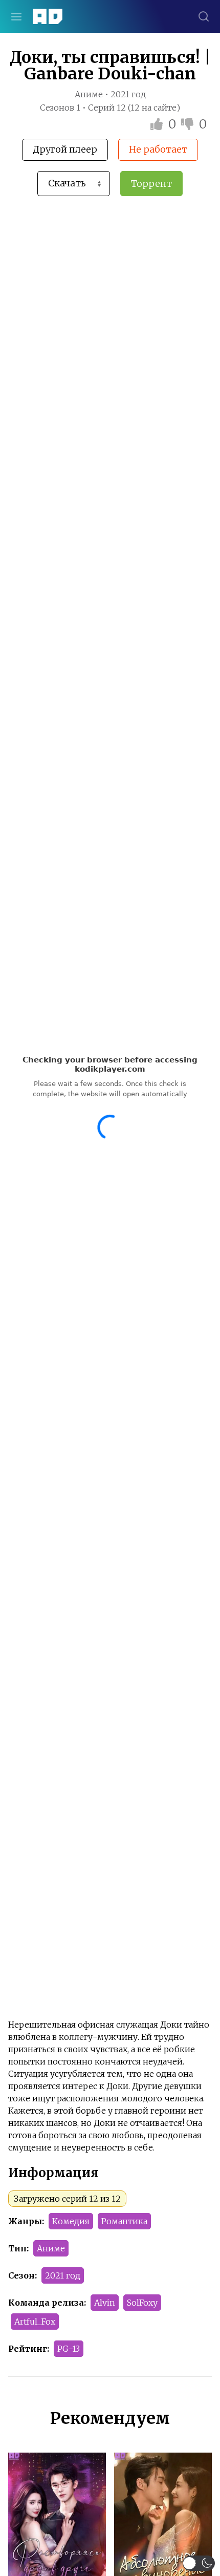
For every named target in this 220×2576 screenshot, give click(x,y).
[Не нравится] (189, 124)
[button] (199, 2563)
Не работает (158, 149)
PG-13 (69, 2349)
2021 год (63, 2275)
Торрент (151, 184)
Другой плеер (65, 149)
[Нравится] (158, 124)
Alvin (105, 2303)
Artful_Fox (35, 2322)
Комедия (71, 2221)
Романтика (124, 2221)
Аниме (51, 2248)
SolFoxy (142, 2303)
